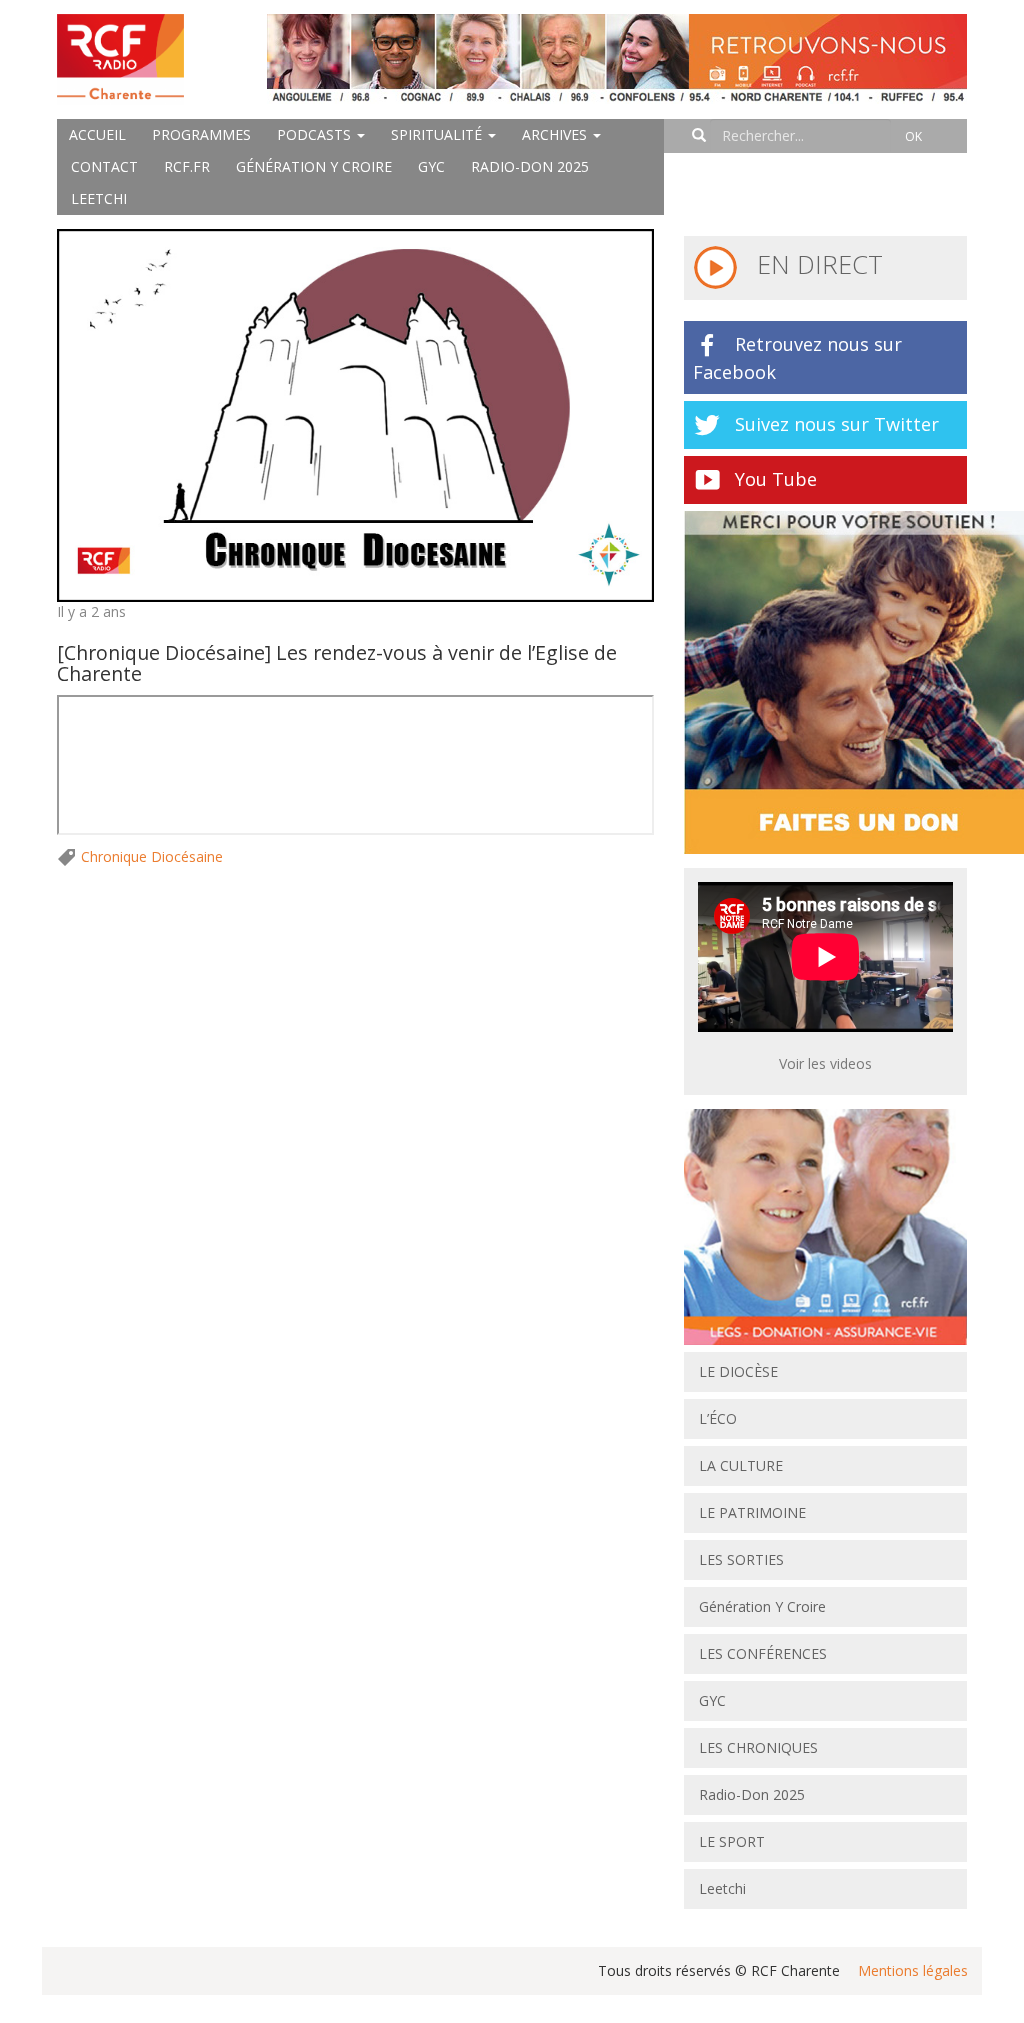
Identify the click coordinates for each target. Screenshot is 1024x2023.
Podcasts (316, 134)
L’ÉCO (718, 1418)
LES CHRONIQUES (758, 1747)
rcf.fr (187, 166)
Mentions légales (913, 1970)
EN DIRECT (816, 264)
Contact (104, 166)
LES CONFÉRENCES (763, 1653)
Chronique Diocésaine (152, 856)
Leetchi (99, 198)
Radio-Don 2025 (530, 166)
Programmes (201, 134)
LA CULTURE (741, 1465)
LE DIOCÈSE (738, 1371)
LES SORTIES (741, 1559)
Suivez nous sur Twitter (837, 424)
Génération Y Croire (314, 166)
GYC (431, 166)
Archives (556, 134)
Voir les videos (825, 1063)
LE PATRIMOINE (752, 1512)
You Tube (776, 479)
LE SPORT (732, 1841)
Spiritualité (438, 134)
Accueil (97, 134)
